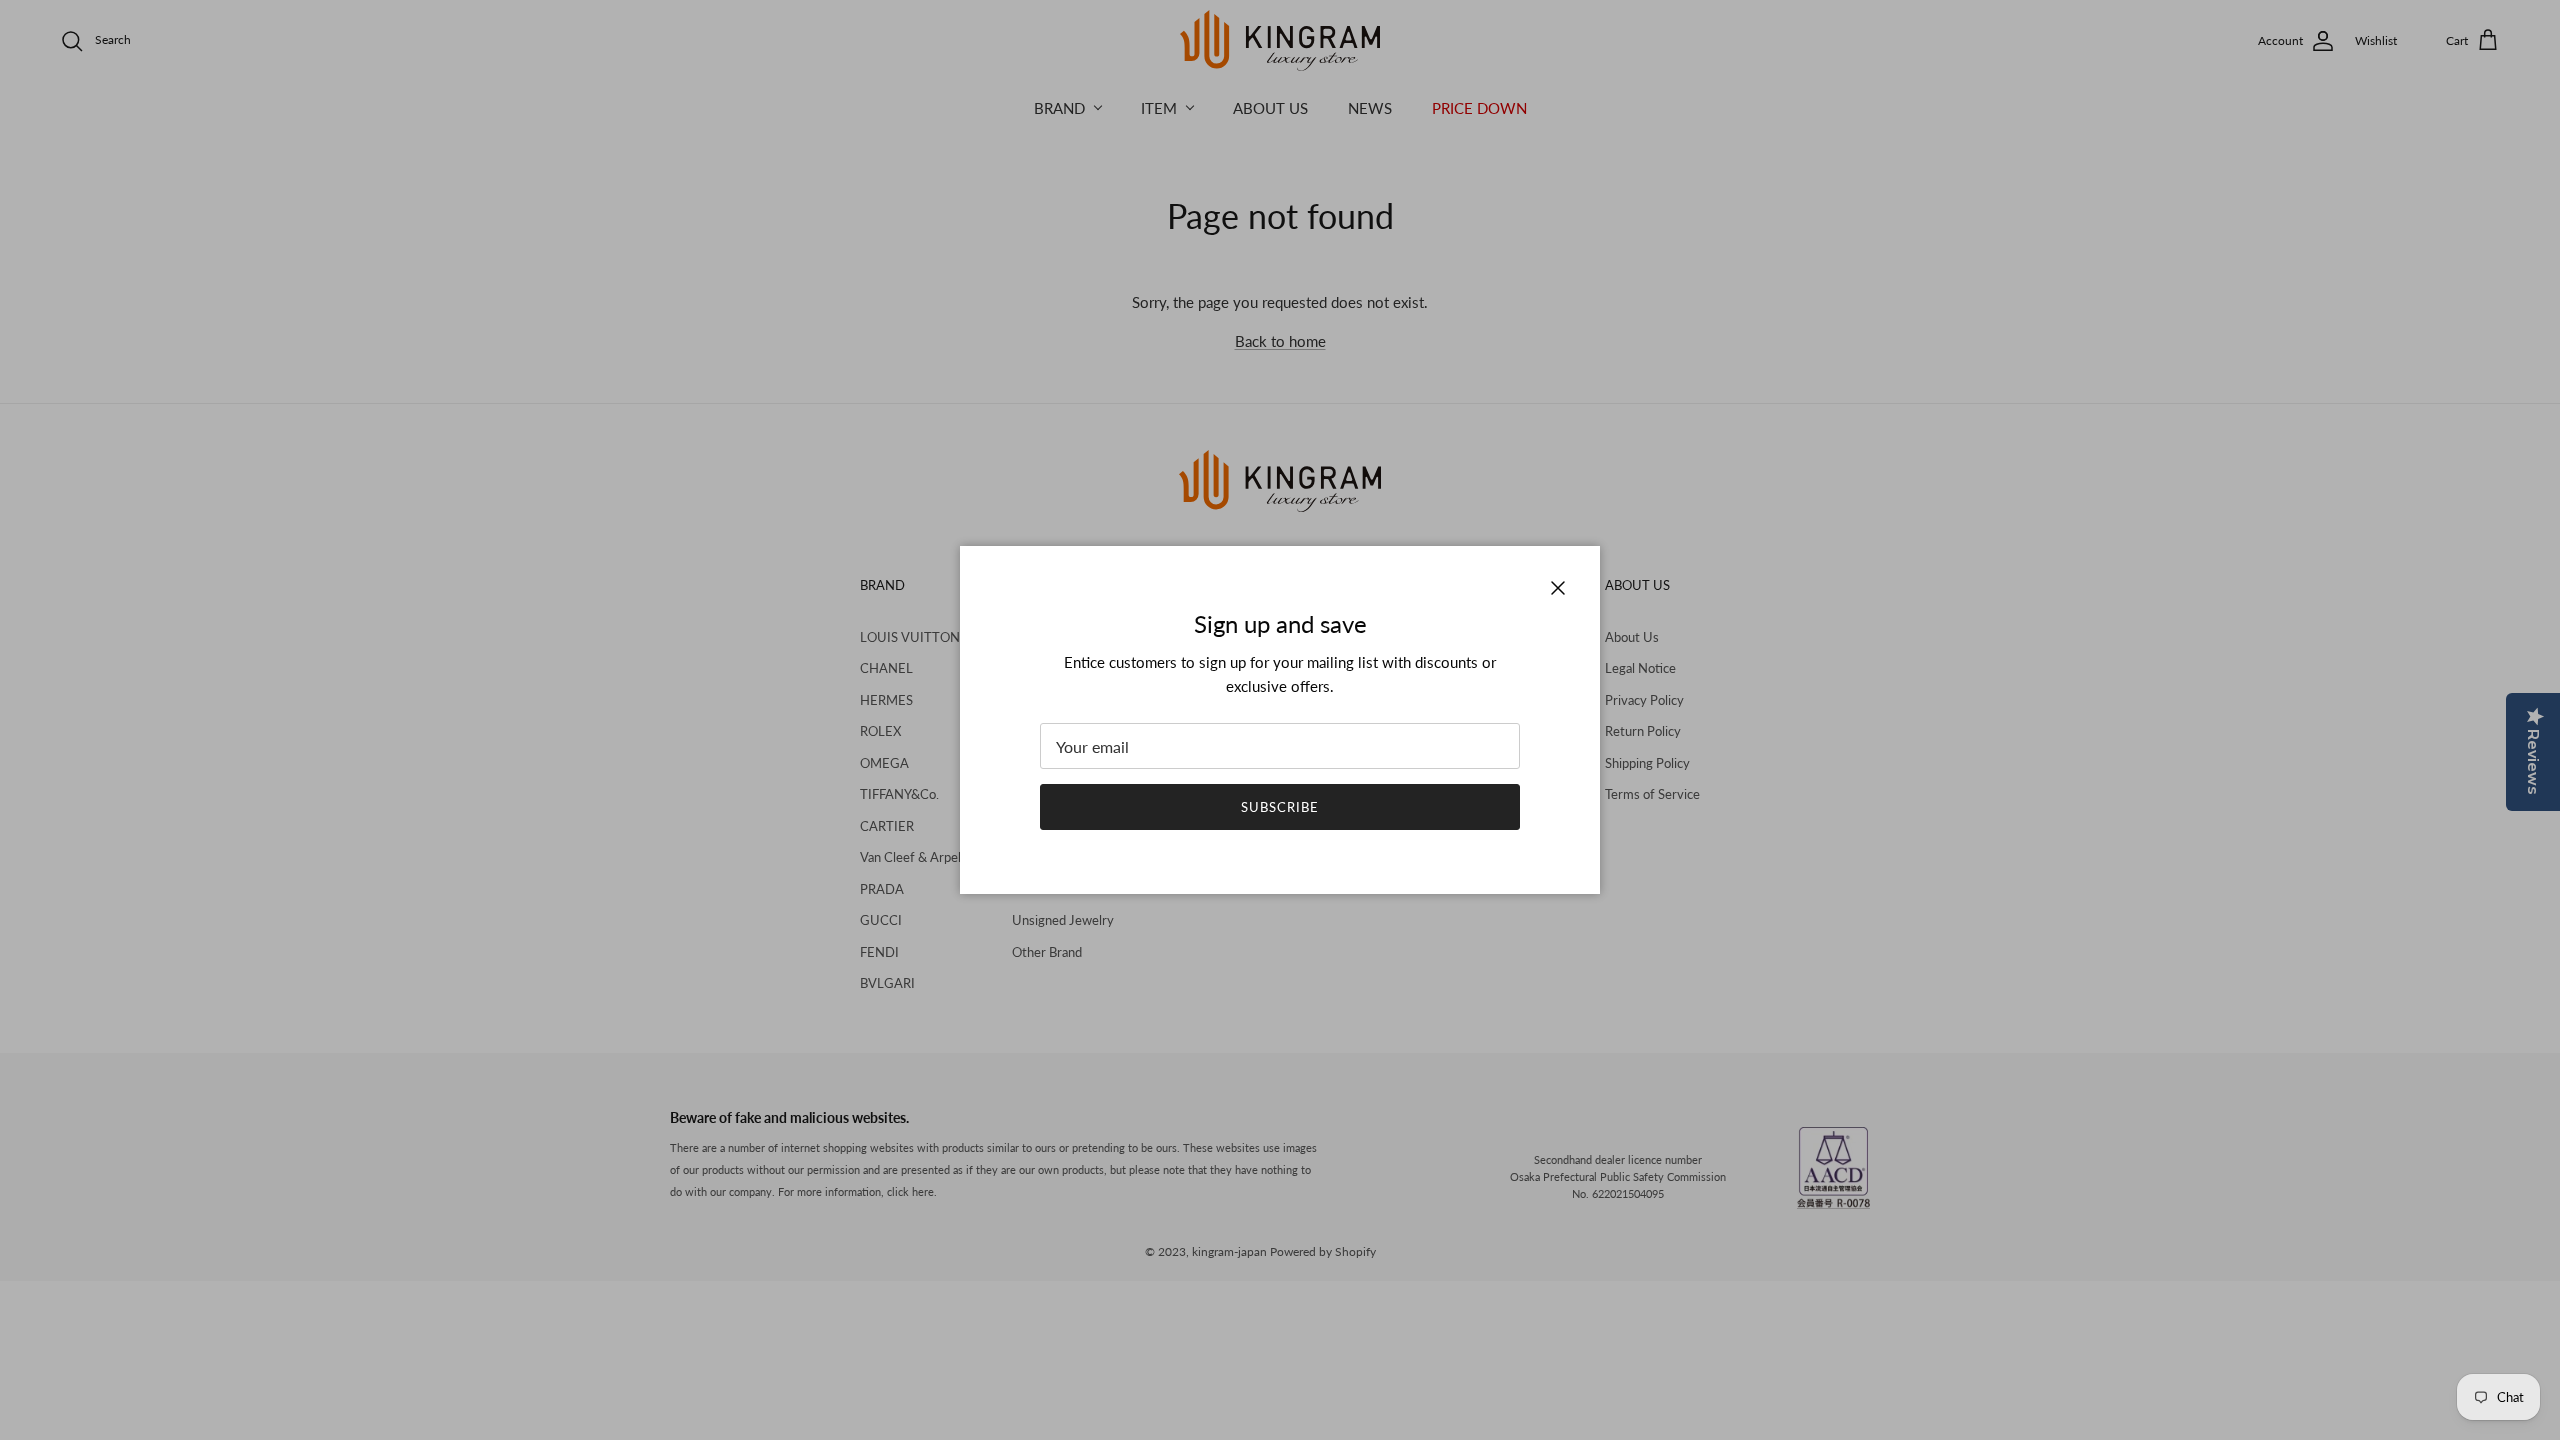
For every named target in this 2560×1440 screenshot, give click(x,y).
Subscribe (1280, 807)
